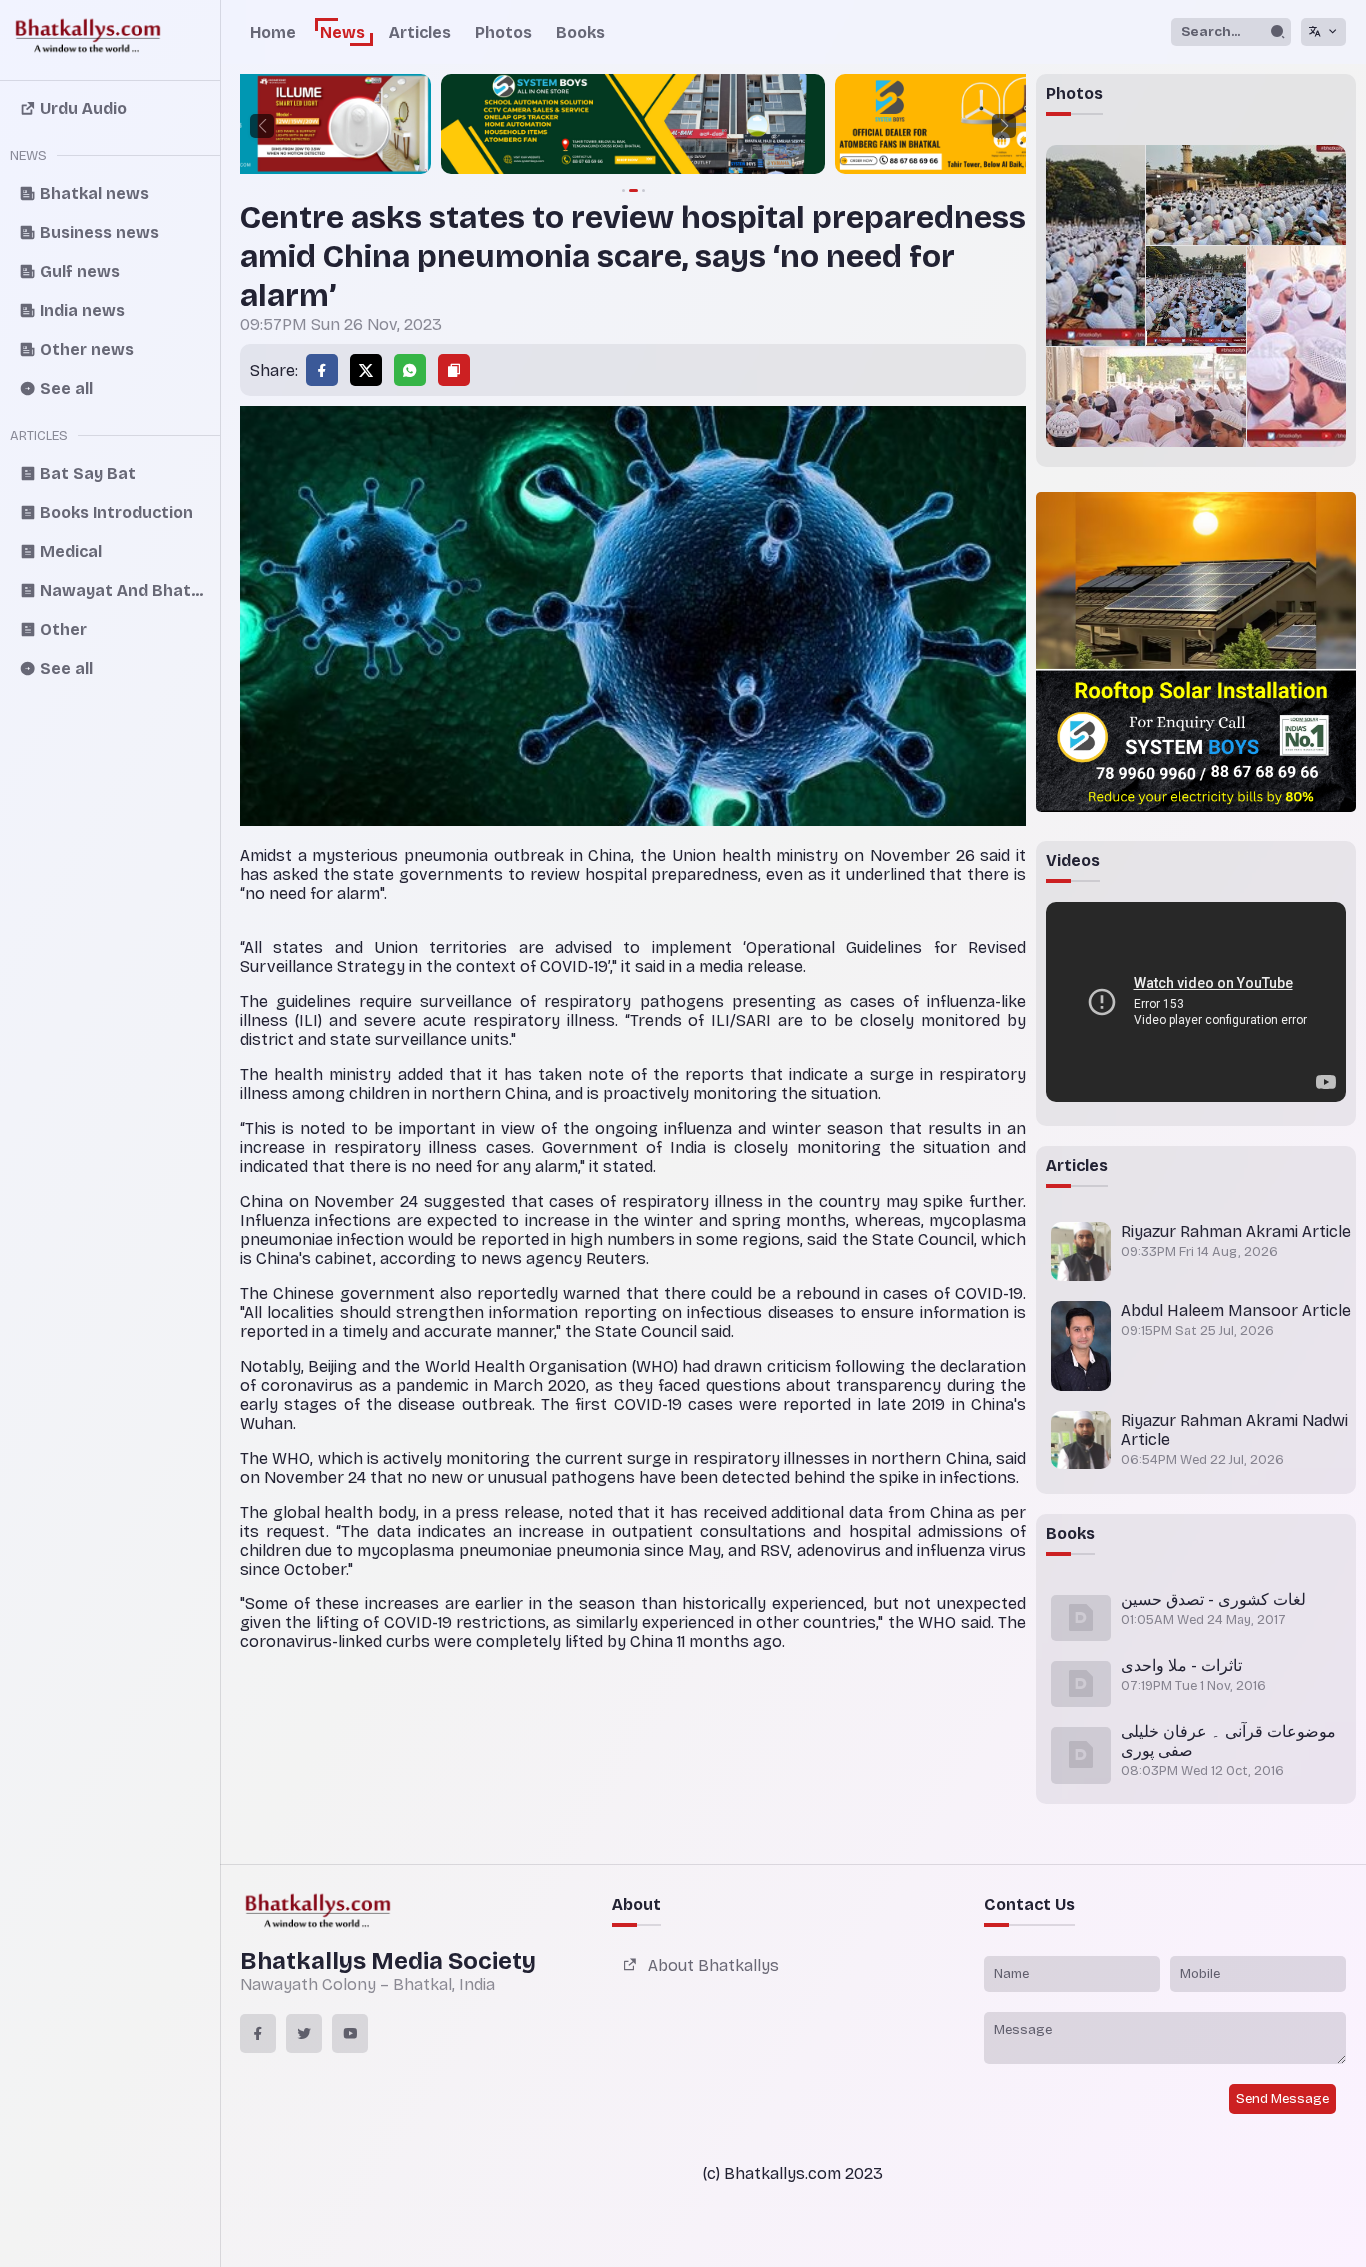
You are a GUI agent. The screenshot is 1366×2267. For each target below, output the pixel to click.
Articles (420, 32)
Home (273, 32)
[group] (435, 126)
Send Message (1282, 2099)
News (342, 32)
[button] (262, 126)
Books (580, 32)
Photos (503, 32)
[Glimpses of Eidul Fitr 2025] (1095, 245)
